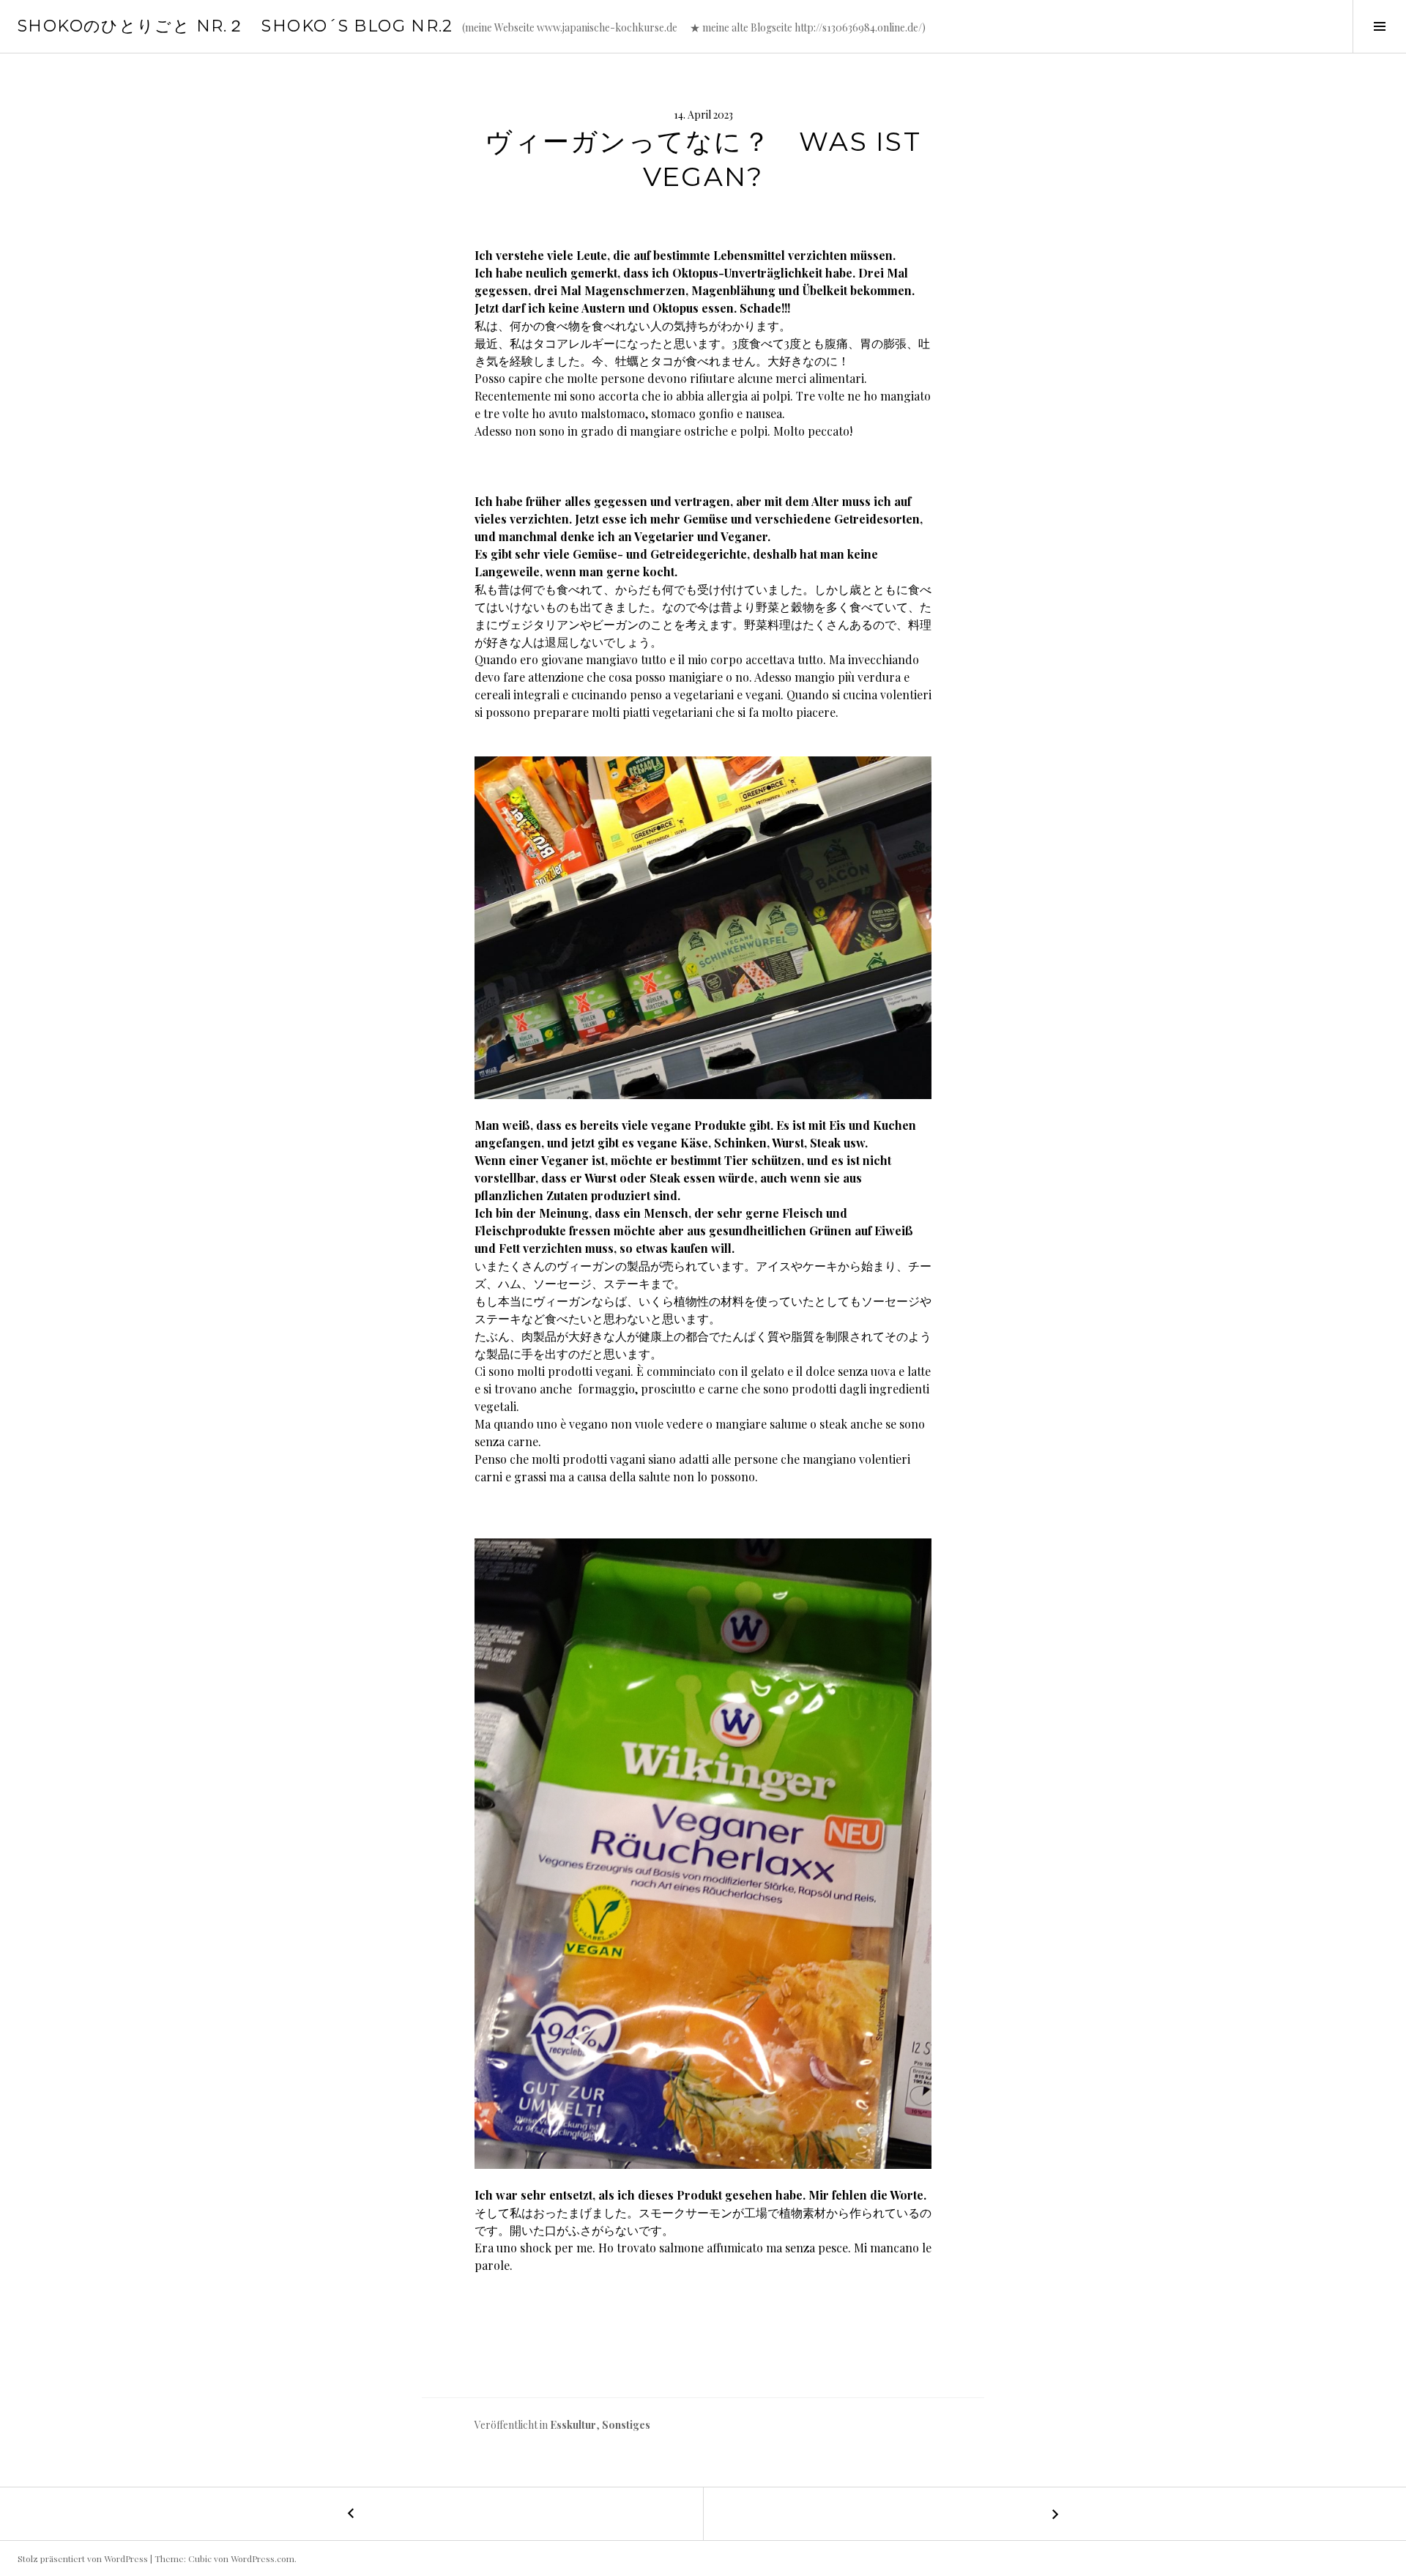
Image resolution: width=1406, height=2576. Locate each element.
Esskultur (573, 2425)
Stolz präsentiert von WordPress (83, 2558)
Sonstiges (626, 2425)
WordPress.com (263, 2558)
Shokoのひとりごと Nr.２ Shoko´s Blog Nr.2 (235, 26)
